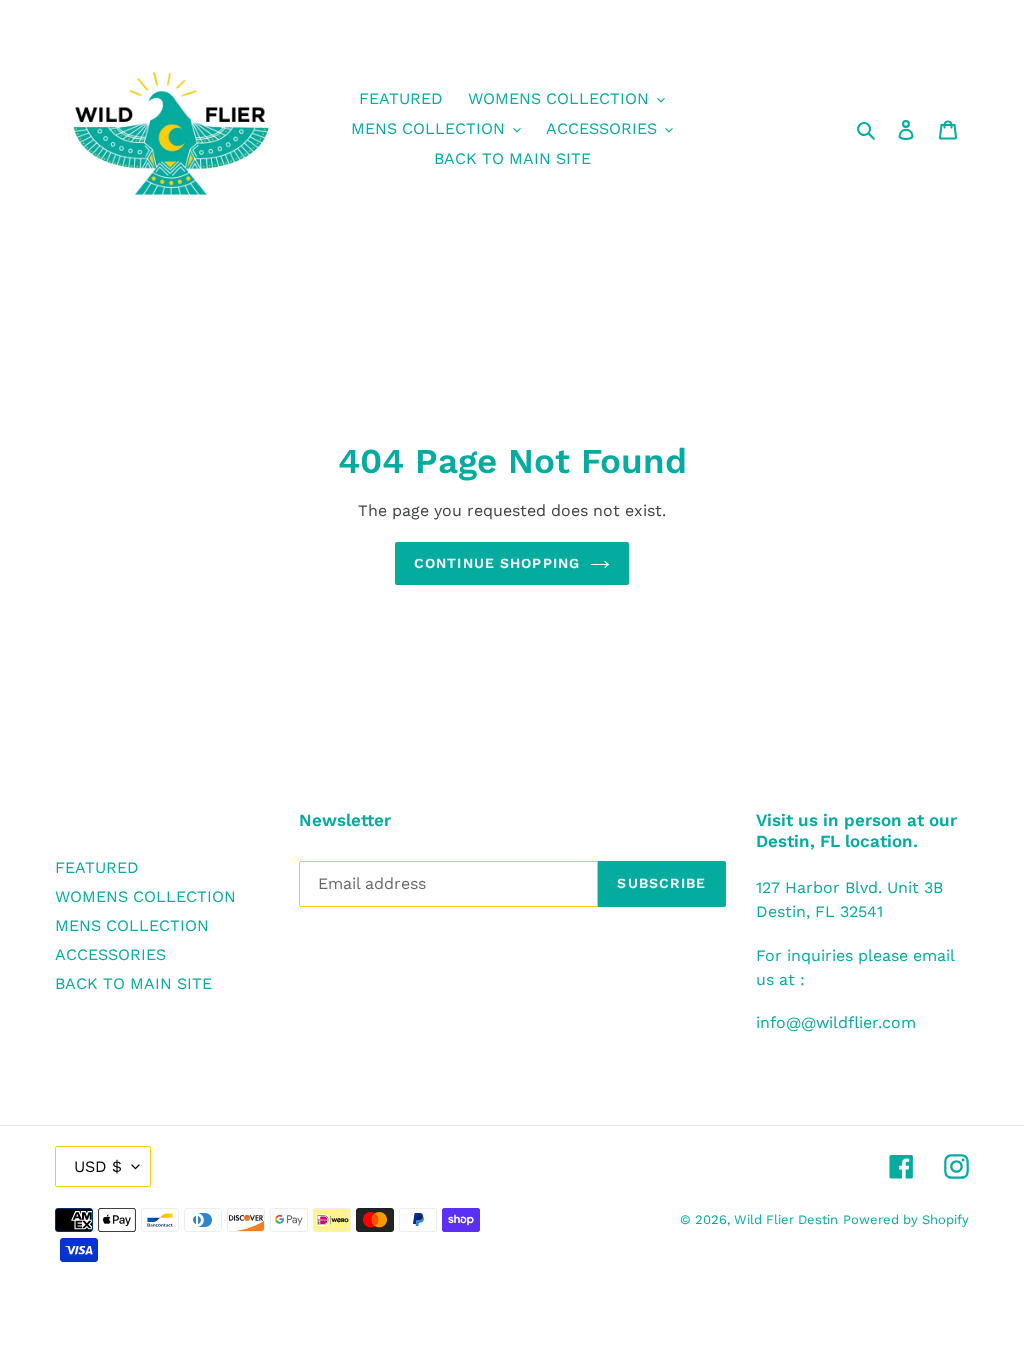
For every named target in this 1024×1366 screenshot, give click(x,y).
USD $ (98, 1166)
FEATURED (97, 867)
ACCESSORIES (110, 954)
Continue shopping (497, 563)
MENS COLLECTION (132, 925)
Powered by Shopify (906, 1219)
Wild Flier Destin (786, 1219)
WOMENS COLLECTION (145, 896)
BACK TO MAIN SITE (133, 983)
